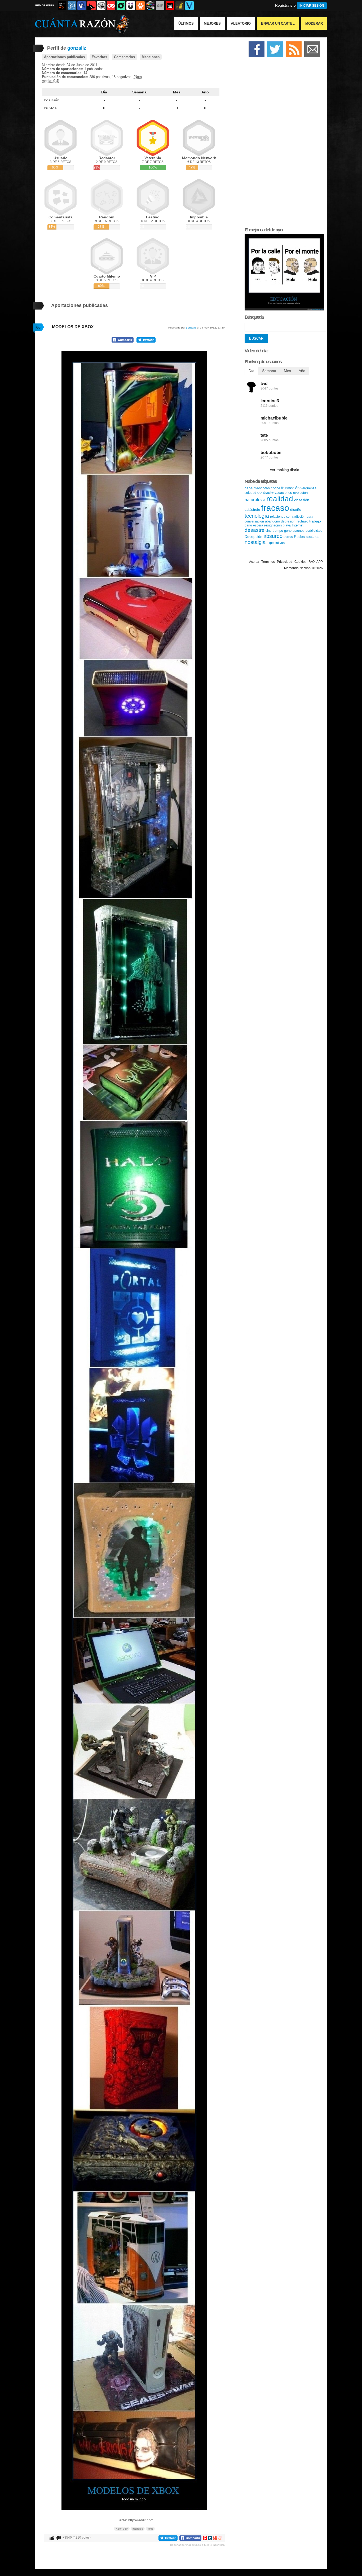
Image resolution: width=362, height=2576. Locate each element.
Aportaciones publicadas (64, 57)
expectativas (276, 543)
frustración (290, 488)
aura (310, 517)
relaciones (278, 517)
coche (275, 488)
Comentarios (124, 57)
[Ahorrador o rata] (180, 6)
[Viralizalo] (189, 6)
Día (104, 92)
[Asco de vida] (62, 6)
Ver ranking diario (284, 470)
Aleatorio (241, 23)
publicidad (314, 530)
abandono (272, 521)
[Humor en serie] (131, 6)
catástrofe (252, 510)
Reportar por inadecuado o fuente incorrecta (197, 2545)
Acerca (254, 562)
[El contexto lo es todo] (284, 309)
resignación (273, 525)
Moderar (314, 23)
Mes (177, 92)
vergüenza (308, 488)
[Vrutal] (111, 6)
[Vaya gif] (160, 6)
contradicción (296, 517)
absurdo (273, 536)
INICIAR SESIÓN (312, 6)
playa (287, 525)
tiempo (278, 531)
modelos (138, 2529)
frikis (150, 2529)
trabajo (315, 521)
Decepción (253, 537)
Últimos (186, 23)
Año (205, 92)
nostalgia (255, 542)
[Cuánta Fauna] (140, 6)
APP (320, 562)
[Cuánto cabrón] (101, 6)
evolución (300, 493)
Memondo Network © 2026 (303, 568)
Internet (298, 525)
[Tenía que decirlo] (170, 6)
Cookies (300, 562)
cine (269, 531)
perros (288, 537)
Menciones (151, 57)
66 (38, 327)
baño (248, 525)
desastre (255, 530)
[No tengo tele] (150, 6)
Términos (268, 562)
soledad (250, 493)
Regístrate (284, 5)
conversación (254, 521)
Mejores (212, 23)
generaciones (294, 531)
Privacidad (285, 562)
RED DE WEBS (45, 5)
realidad (280, 499)
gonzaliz (191, 328)
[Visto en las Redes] (82, 6)
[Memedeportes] (72, 6)
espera (258, 525)
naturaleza (255, 500)
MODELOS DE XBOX (73, 327)
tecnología (257, 516)
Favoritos (99, 57)
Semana (139, 92)
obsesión (302, 500)
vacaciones (283, 493)
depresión (288, 521)
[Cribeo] (121, 6)
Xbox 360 (122, 2529)
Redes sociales (307, 537)
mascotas (262, 488)
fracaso (275, 508)
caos (249, 488)
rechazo (302, 521)
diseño (296, 509)
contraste (265, 492)
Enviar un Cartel (278, 23)
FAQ (312, 562)
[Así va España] (91, 6)
